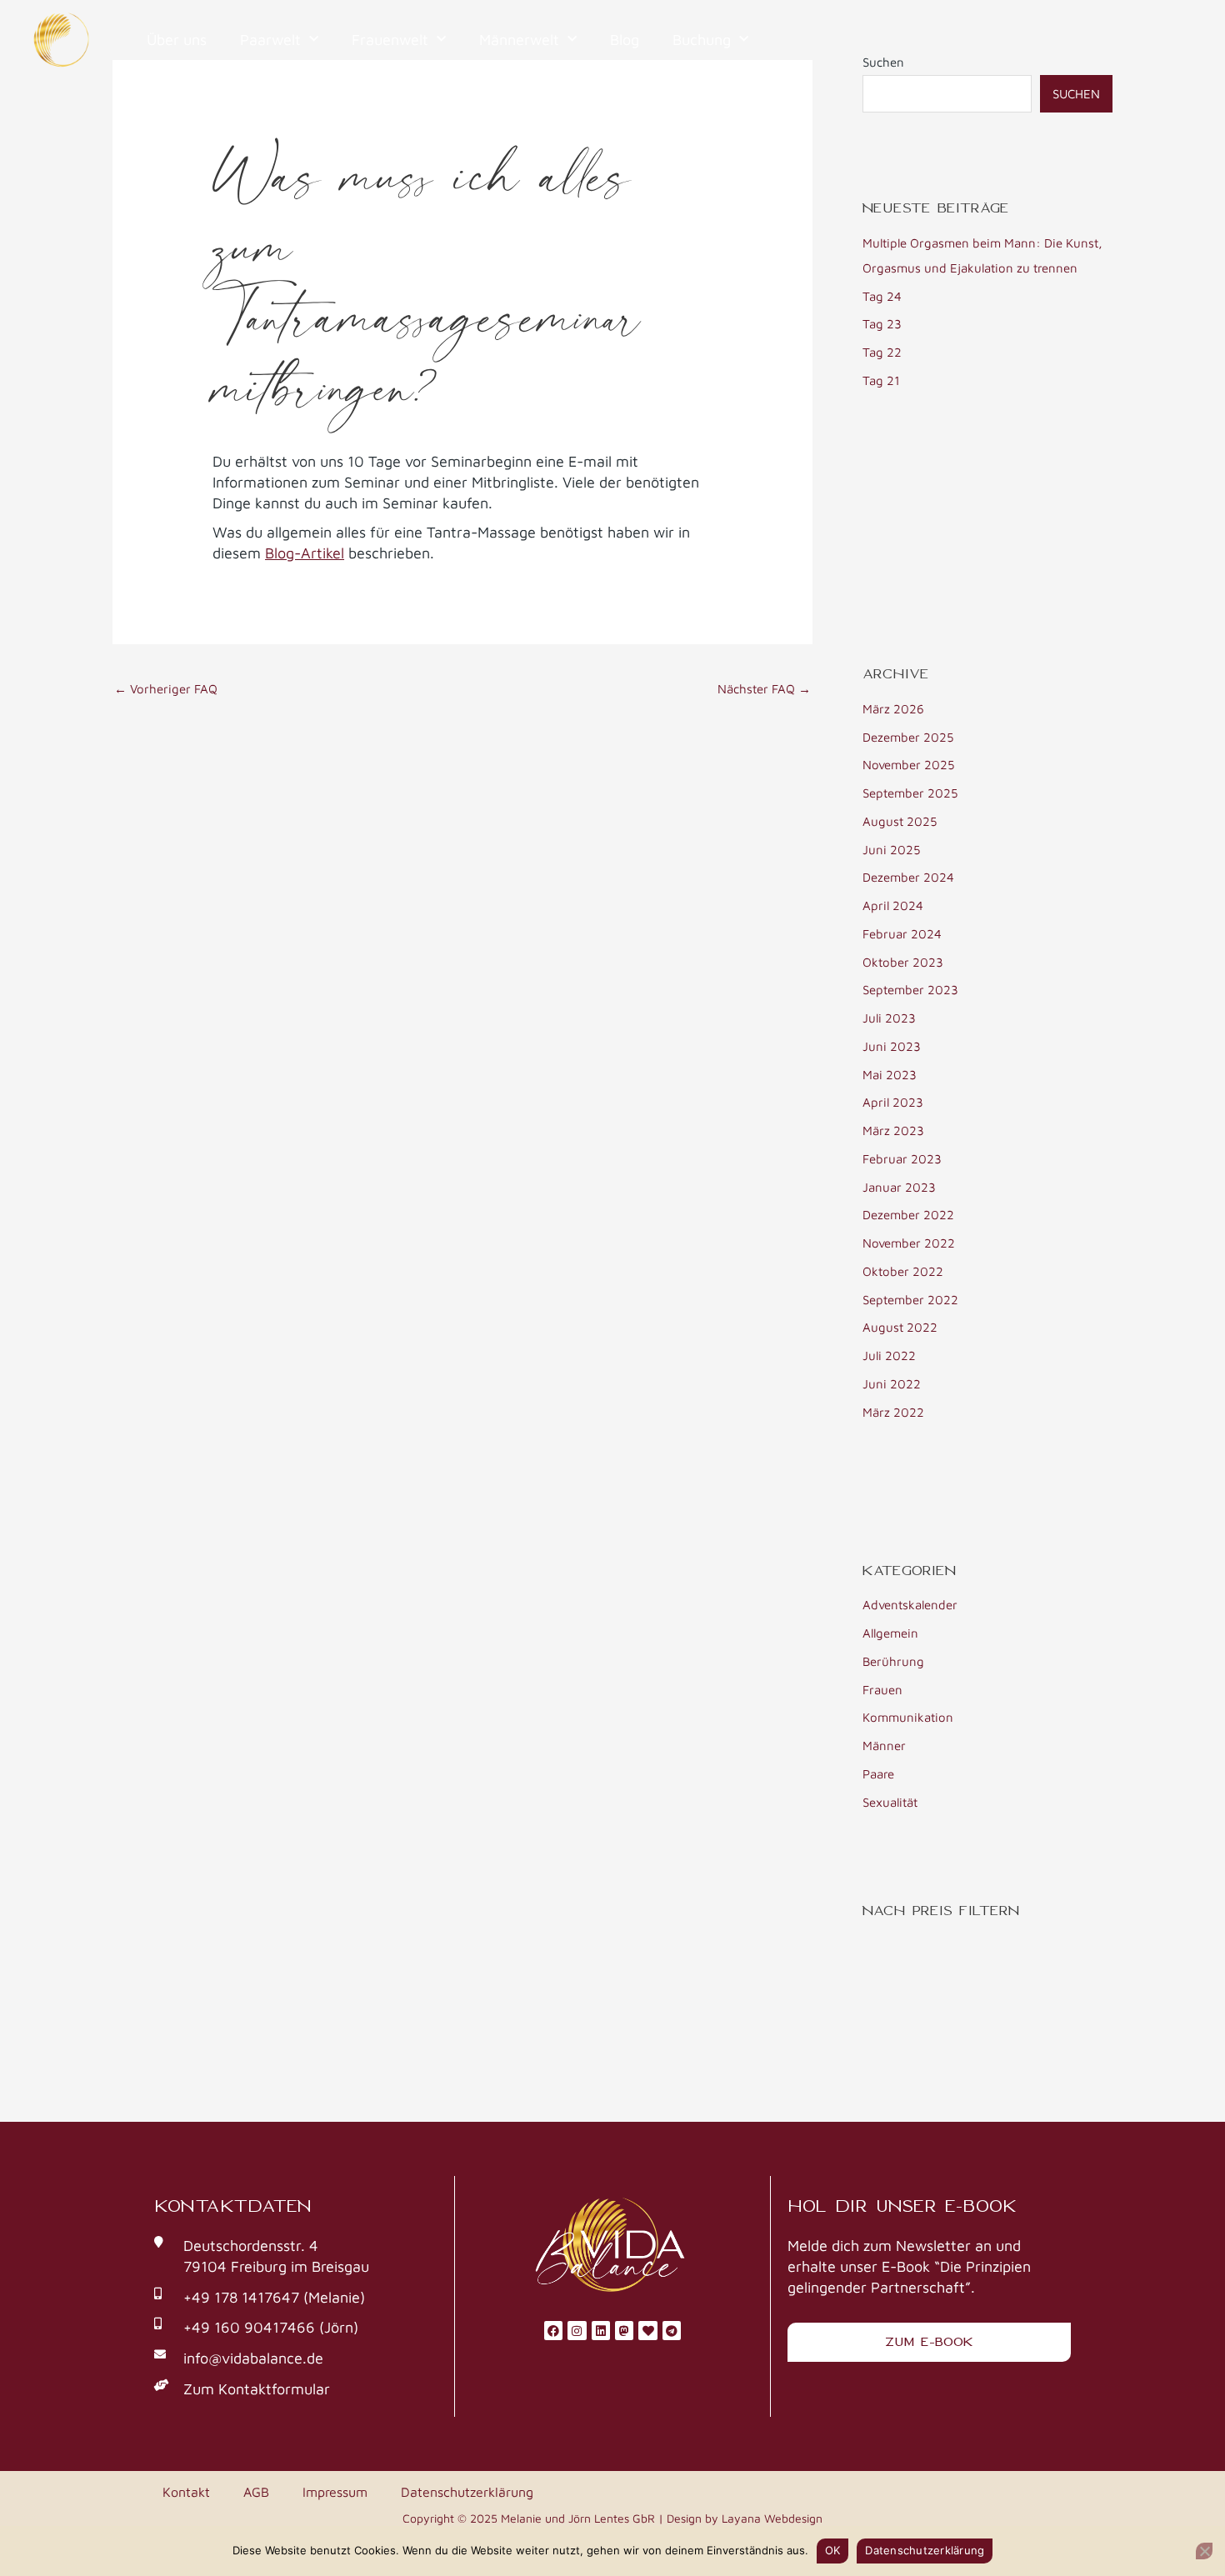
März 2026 (893, 709)
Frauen (882, 1690)
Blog (625, 40)
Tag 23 (882, 324)
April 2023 (893, 1102)
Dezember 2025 (908, 737)
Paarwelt (270, 40)
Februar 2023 (902, 1159)
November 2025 (908, 765)
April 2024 (893, 905)
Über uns (177, 40)
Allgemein (890, 1633)
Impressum (335, 2492)
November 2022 (909, 1243)
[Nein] (1204, 2551)
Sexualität (890, 1802)
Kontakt (186, 2492)
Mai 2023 (890, 1075)
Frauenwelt (390, 40)
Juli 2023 (889, 1018)
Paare (878, 1774)
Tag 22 (882, 352)
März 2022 (893, 1412)
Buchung (702, 40)
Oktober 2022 (903, 1271)
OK (833, 2550)
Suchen (1076, 94)
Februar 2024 (902, 934)
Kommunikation (908, 1717)
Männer (884, 1746)
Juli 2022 (889, 1356)
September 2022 (910, 1300)
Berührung (893, 1661)
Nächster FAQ (764, 689)
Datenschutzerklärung (467, 2492)
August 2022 (900, 1327)
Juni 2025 (891, 850)
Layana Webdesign (772, 2518)
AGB (256, 2492)
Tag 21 (881, 380)
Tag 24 (882, 296)
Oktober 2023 (903, 962)
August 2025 (900, 821)
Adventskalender (910, 1605)
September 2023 (910, 990)
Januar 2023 (899, 1187)
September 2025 (910, 793)
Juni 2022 (892, 1384)
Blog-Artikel (305, 553)
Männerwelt (519, 40)
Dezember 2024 (908, 877)
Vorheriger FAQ (166, 689)
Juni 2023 (892, 1046)
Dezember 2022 (908, 1215)
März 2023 (893, 1130)
